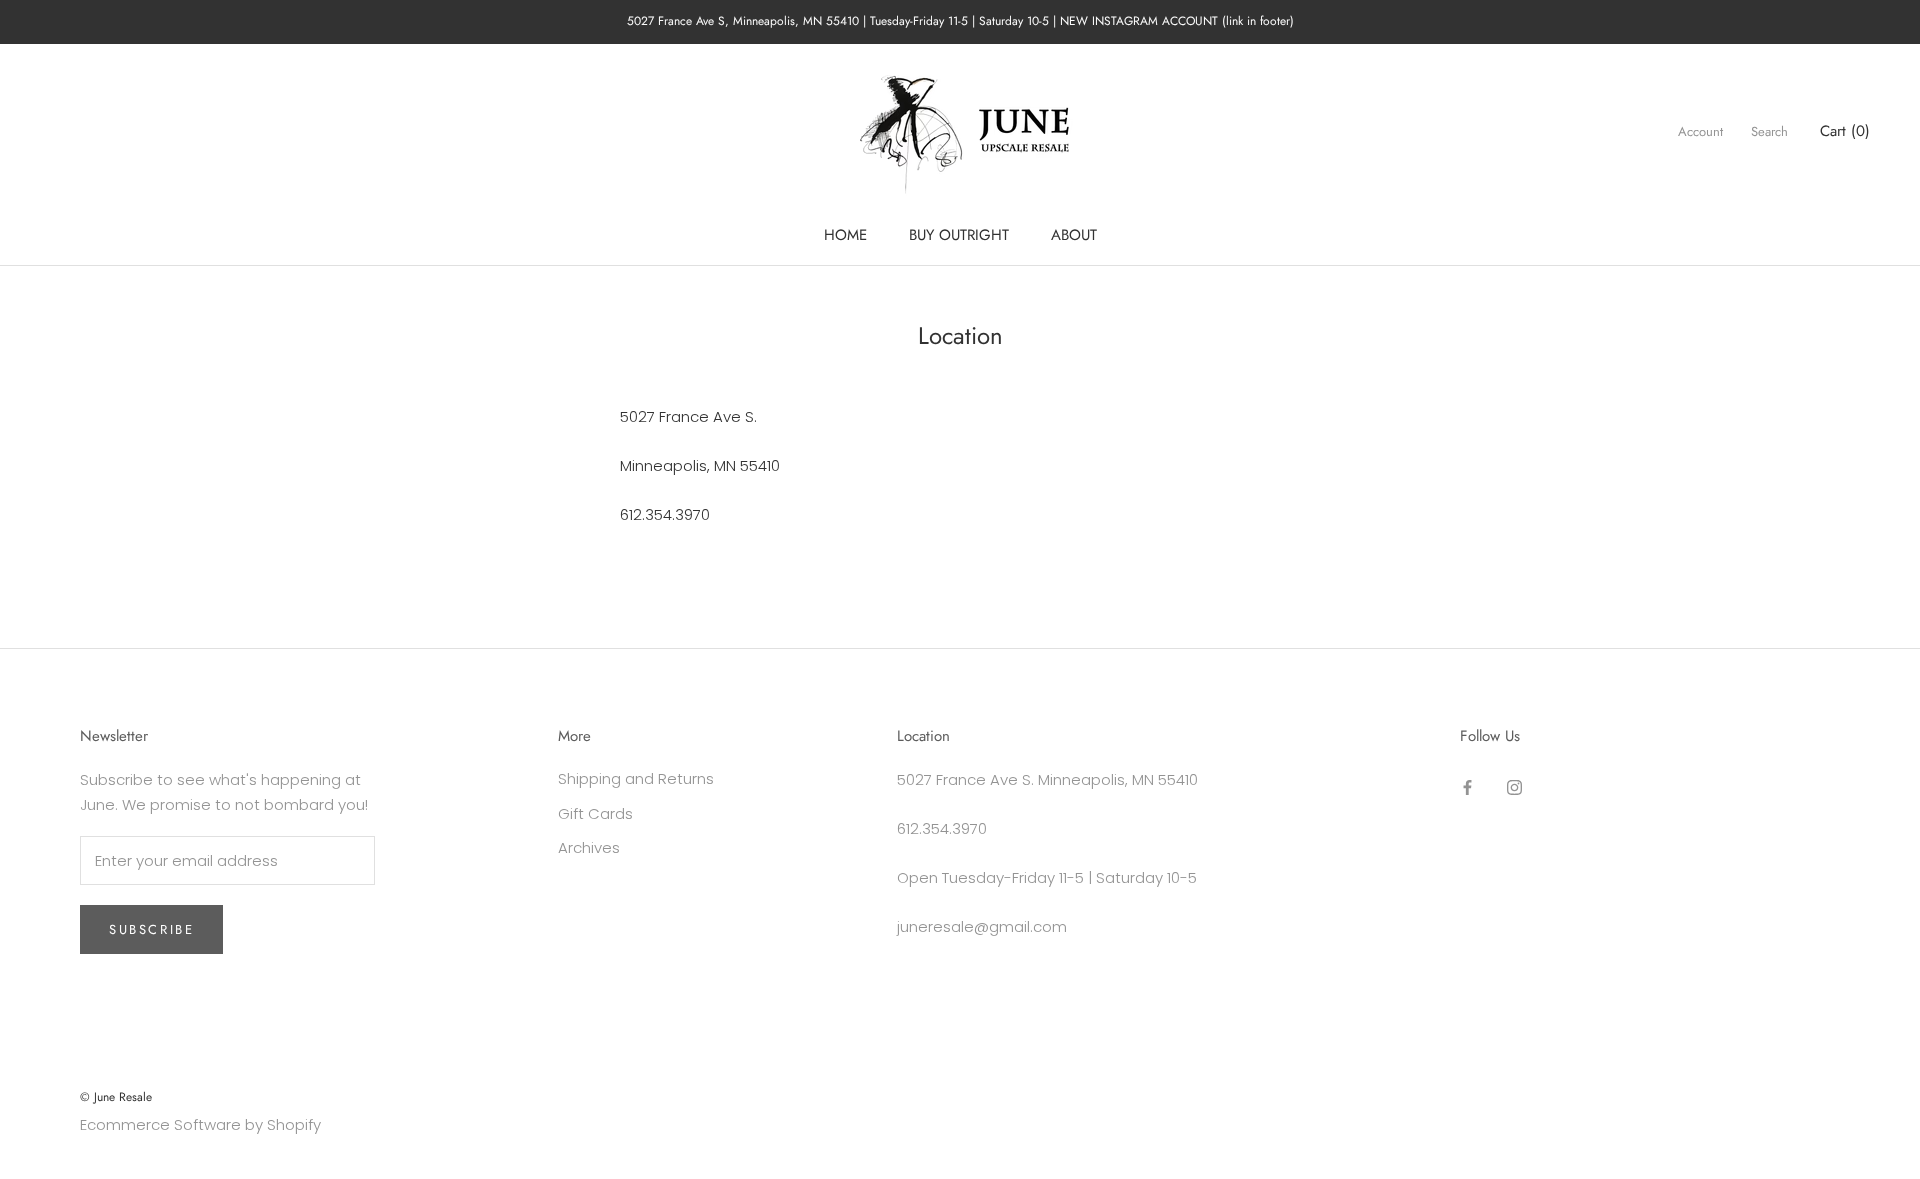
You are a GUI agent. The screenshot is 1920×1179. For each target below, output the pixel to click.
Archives (589, 847)
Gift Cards (595, 813)
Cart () (1845, 131)
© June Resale (116, 1097)
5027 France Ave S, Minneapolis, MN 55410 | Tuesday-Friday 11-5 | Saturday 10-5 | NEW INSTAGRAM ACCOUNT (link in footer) (960, 21)
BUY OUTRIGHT (959, 235)
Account (1700, 131)
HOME (845, 235)
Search (1769, 131)
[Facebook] (1467, 786)
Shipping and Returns (636, 778)
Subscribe (151, 929)
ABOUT (1074, 235)
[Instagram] (1514, 786)
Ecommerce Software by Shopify (200, 1124)
